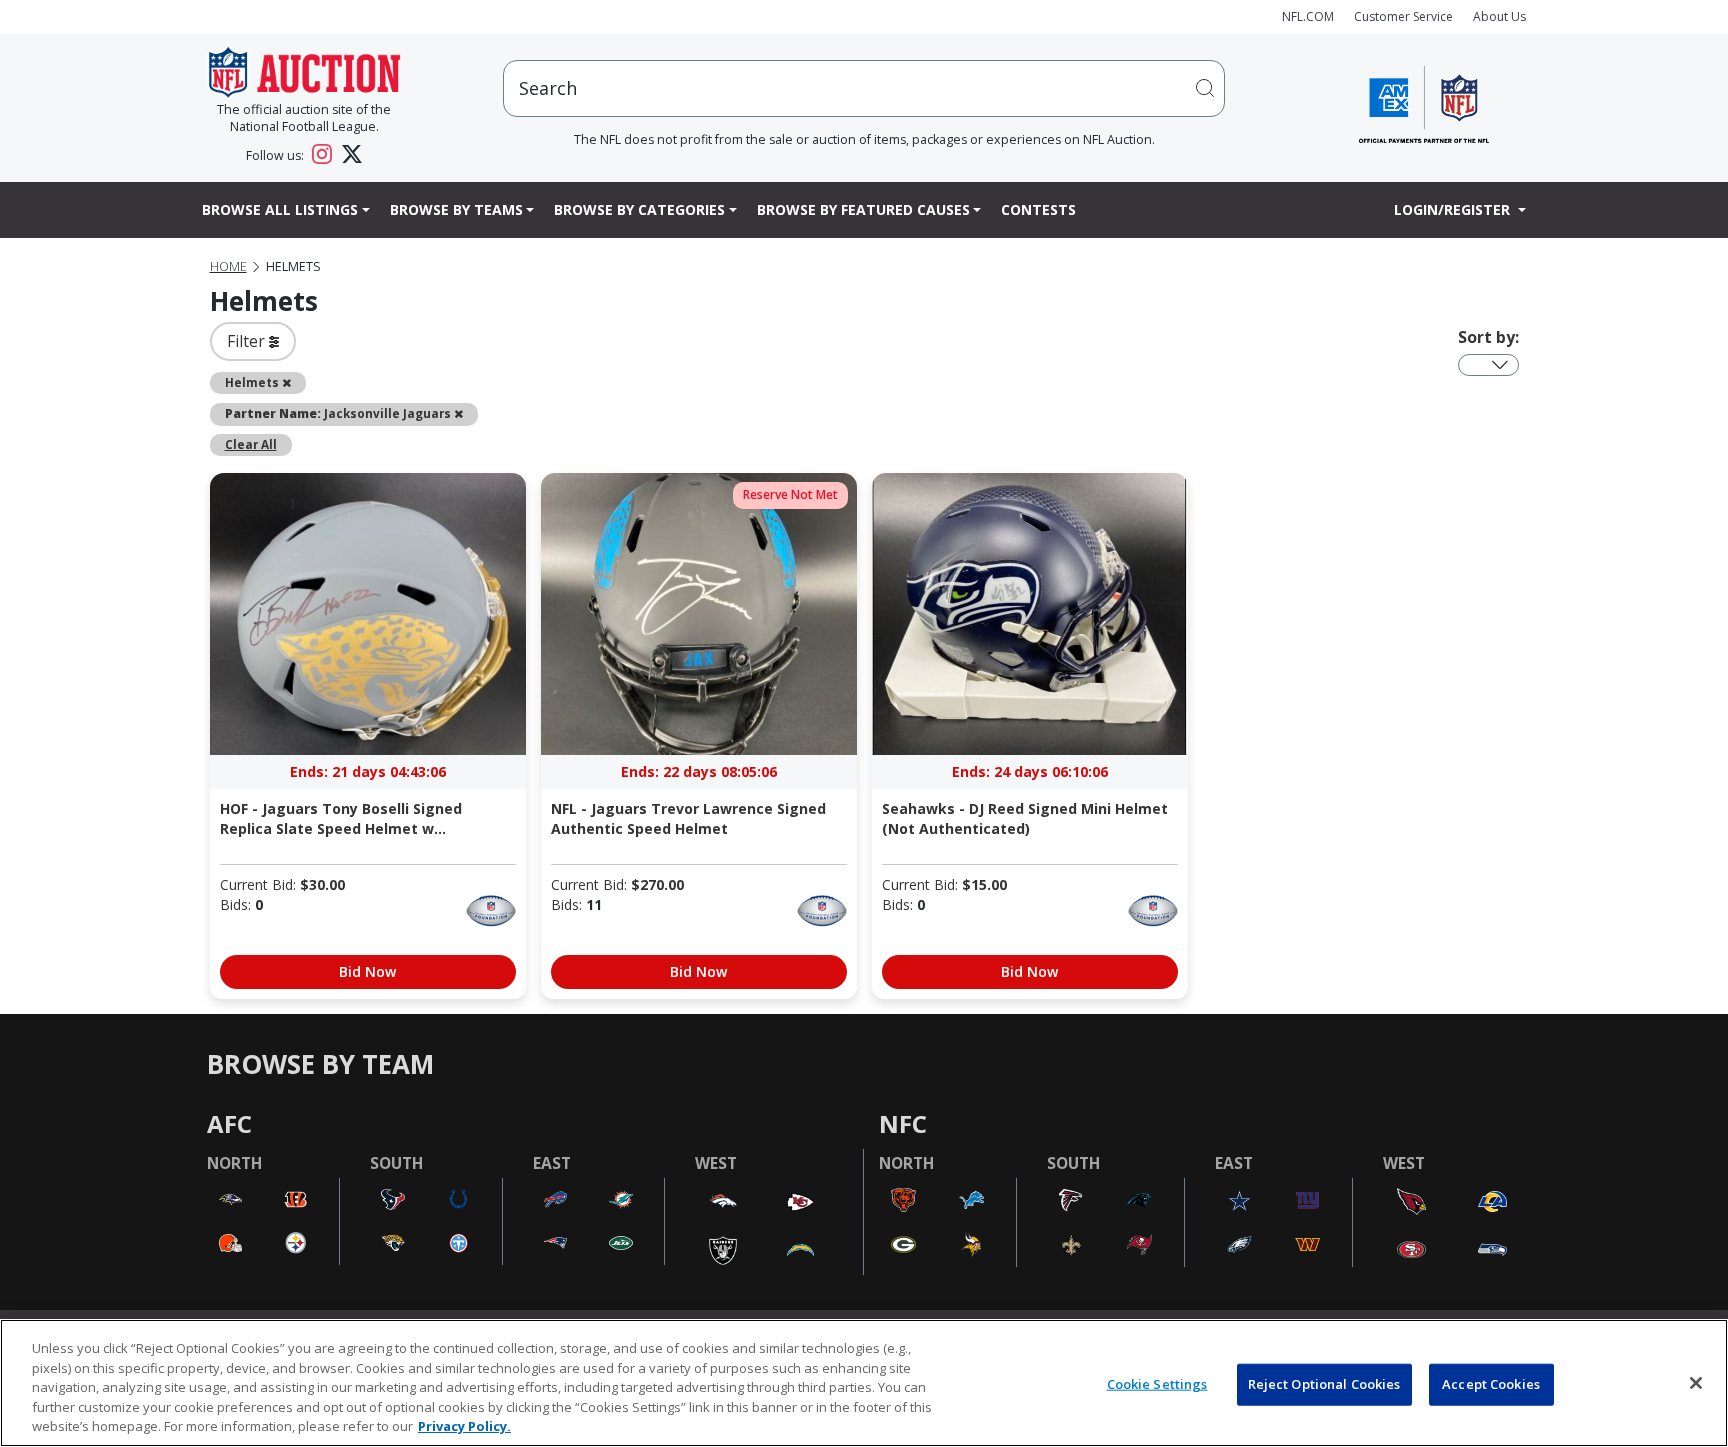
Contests (1038, 209)
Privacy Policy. (464, 1426)
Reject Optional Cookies (1324, 1384)
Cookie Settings (1157, 1384)
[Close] (1696, 1383)
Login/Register (1454, 209)
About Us (1499, 16)
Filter (248, 341)
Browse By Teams (456, 209)
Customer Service (1403, 16)
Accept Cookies (1491, 1384)
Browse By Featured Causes (863, 209)
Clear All (251, 444)
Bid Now (367, 971)
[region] (864, 1383)
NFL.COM (1308, 16)
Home (228, 266)
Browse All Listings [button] (280, 209)
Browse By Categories (639, 209)
